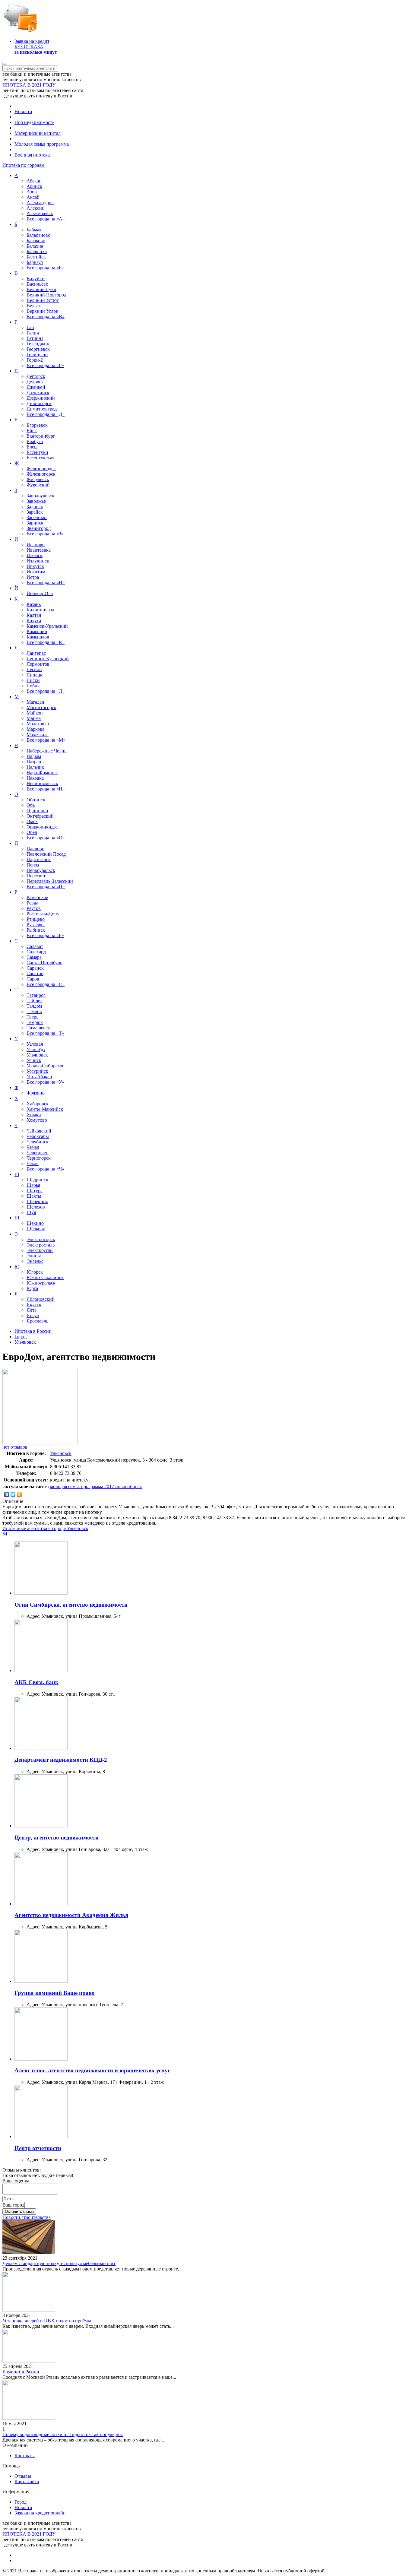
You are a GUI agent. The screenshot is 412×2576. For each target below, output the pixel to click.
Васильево (37, 284)
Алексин (36, 208)
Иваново (36, 545)
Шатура (35, 1191)
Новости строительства (27, 2217)
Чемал (33, 1147)
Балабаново (38, 235)
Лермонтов (38, 664)
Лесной (34, 669)
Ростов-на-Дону (43, 914)
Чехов (33, 1163)
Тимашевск (38, 1028)
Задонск (35, 507)
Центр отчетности (38, 2148)
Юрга (32, 1288)
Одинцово (37, 811)
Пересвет (36, 876)
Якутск (34, 1305)
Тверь (32, 1017)
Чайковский (39, 1131)
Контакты (25, 2456)
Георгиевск (38, 349)
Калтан (34, 615)
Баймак (34, 230)
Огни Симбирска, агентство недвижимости (71, 1605)
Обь (31, 805)
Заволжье (36, 501)
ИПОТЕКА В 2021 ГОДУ (29, 85)
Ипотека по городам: (24, 165)
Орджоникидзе (42, 827)
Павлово (35, 849)
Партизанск (39, 859)
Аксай (33, 197)
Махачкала (38, 735)
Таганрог (36, 995)
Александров (40, 203)
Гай (30, 327)
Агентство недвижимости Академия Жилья (71, 1915)
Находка (35, 778)
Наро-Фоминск (42, 773)
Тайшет (34, 1001)
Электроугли (40, 1250)
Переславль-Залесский (50, 881)
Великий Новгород (46, 295)
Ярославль (37, 1321)
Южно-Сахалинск (45, 1277)
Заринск (35, 523)
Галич (33, 333)
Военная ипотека (32, 155)
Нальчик (35, 767)
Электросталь (41, 1245)
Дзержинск (38, 393)
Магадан (35, 702)
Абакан (34, 181)
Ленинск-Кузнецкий (48, 659)
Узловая (35, 1044)
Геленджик (38, 344)
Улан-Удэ (36, 1049)
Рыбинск (36, 930)
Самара (34, 957)
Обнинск (36, 800)
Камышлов (38, 637)
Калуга (34, 621)
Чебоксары (38, 1136)
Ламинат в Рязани (21, 2372)
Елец (32, 447)
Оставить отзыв (19, 2212)
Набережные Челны (47, 751)
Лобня (33, 686)
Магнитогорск (41, 707)
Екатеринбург (41, 436)
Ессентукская (40, 458)
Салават (35, 946)
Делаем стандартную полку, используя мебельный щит (59, 2263)
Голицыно (37, 355)
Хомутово (37, 1120)
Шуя (31, 1212)
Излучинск (38, 561)
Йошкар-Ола (40, 593)
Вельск (34, 306)
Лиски (33, 680)
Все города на (46, 219)
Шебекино (37, 1201)
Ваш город (13, 2205)
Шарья (33, 1185)
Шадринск (37, 1180)
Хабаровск (38, 1104)
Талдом (34, 1006)
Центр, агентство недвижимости (57, 1838)
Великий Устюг (43, 300)
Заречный (37, 517)
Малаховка (38, 724)
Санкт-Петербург (44, 963)
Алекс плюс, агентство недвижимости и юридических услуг (92, 2070)
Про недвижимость (34, 122)
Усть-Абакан (39, 1077)
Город (21, 2502)
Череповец (38, 1153)
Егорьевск (37, 425)
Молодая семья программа (42, 144)
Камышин (37, 631)
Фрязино (36, 1093)
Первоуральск (41, 870)
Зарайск (35, 512)
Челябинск (38, 1142)
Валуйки (36, 279)
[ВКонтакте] (7, 1494)
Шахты (34, 1196)
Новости (23, 111)
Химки (34, 1115)
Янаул (33, 1315)
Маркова (35, 729)
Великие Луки (41, 289)
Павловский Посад (46, 854)
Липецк (35, 675)
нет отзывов (15, 1447)
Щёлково (36, 1229)
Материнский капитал (38, 133)
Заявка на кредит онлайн (40, 2513)
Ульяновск (37, 1055)
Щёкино (35, 1223)
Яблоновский (41, 1299)
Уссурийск (37, 1071)
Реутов (34, 908)
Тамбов (34, 1011)
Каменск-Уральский (47, 626)
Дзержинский (41, 398)
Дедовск (35, 382)
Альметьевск (40, 213)
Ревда (32, 903)
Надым (34, 756)
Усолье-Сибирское (45, 1066)
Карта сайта (27, 2481)
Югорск (35, 1272)
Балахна (35, 246)
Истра (33, 577)
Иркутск (35, 566)
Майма (34, 718)
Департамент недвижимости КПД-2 (61, 1760)
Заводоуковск (40, 496)
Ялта (32, 1310)
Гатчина (35, 338)
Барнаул (35, 262)
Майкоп (35, 713)
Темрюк (35, 1022)
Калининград (40, 610)
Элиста (34, 1256)
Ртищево (36, 919)
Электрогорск (41, 1239)
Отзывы (23, 2476)
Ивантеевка (39, 550)
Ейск (32, 431)
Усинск (34, 1060)
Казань (34, 604)
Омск (32, 821)
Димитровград (42, 409)
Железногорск (41, 474)
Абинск (34, 186)
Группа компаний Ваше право (55, 1993)
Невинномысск (42, 783)
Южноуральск (41, 1283)
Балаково (36, 241)
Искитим (36, 572)
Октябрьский (40, 816)
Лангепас (36, 653)
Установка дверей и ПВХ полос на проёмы (47, 2321)
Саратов (35, 973)
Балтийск (36, 257)
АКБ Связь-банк (36, 1682)
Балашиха (37, 251)
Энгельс (35, 1261)
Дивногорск (39, 403)
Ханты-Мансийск (45, 1109)
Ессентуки (37, 452)
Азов (32, 192)
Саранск (35, 968)
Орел (32, 832)
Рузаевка (36, 925)
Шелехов (36, 1207)
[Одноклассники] (19, 1494)
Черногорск (39, 1158)
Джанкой (36, 387)
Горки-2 (35, 360)
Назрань (35, 762)
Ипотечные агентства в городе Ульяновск (45, 1528)
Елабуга (35, 441)
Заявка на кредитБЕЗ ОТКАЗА (36, 47)
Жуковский (38, 485)
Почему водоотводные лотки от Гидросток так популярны (63, 2434)
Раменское (37, 897)
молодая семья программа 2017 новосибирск (96, 1486)
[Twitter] (13, 1494)
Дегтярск (36, 376)
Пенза (33, 865)
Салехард (36, 952)
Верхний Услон (43, 311)
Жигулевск (38, 479)
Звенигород (39, 528)
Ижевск (35, 555)
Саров (33, 979)
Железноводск (41, 469)
